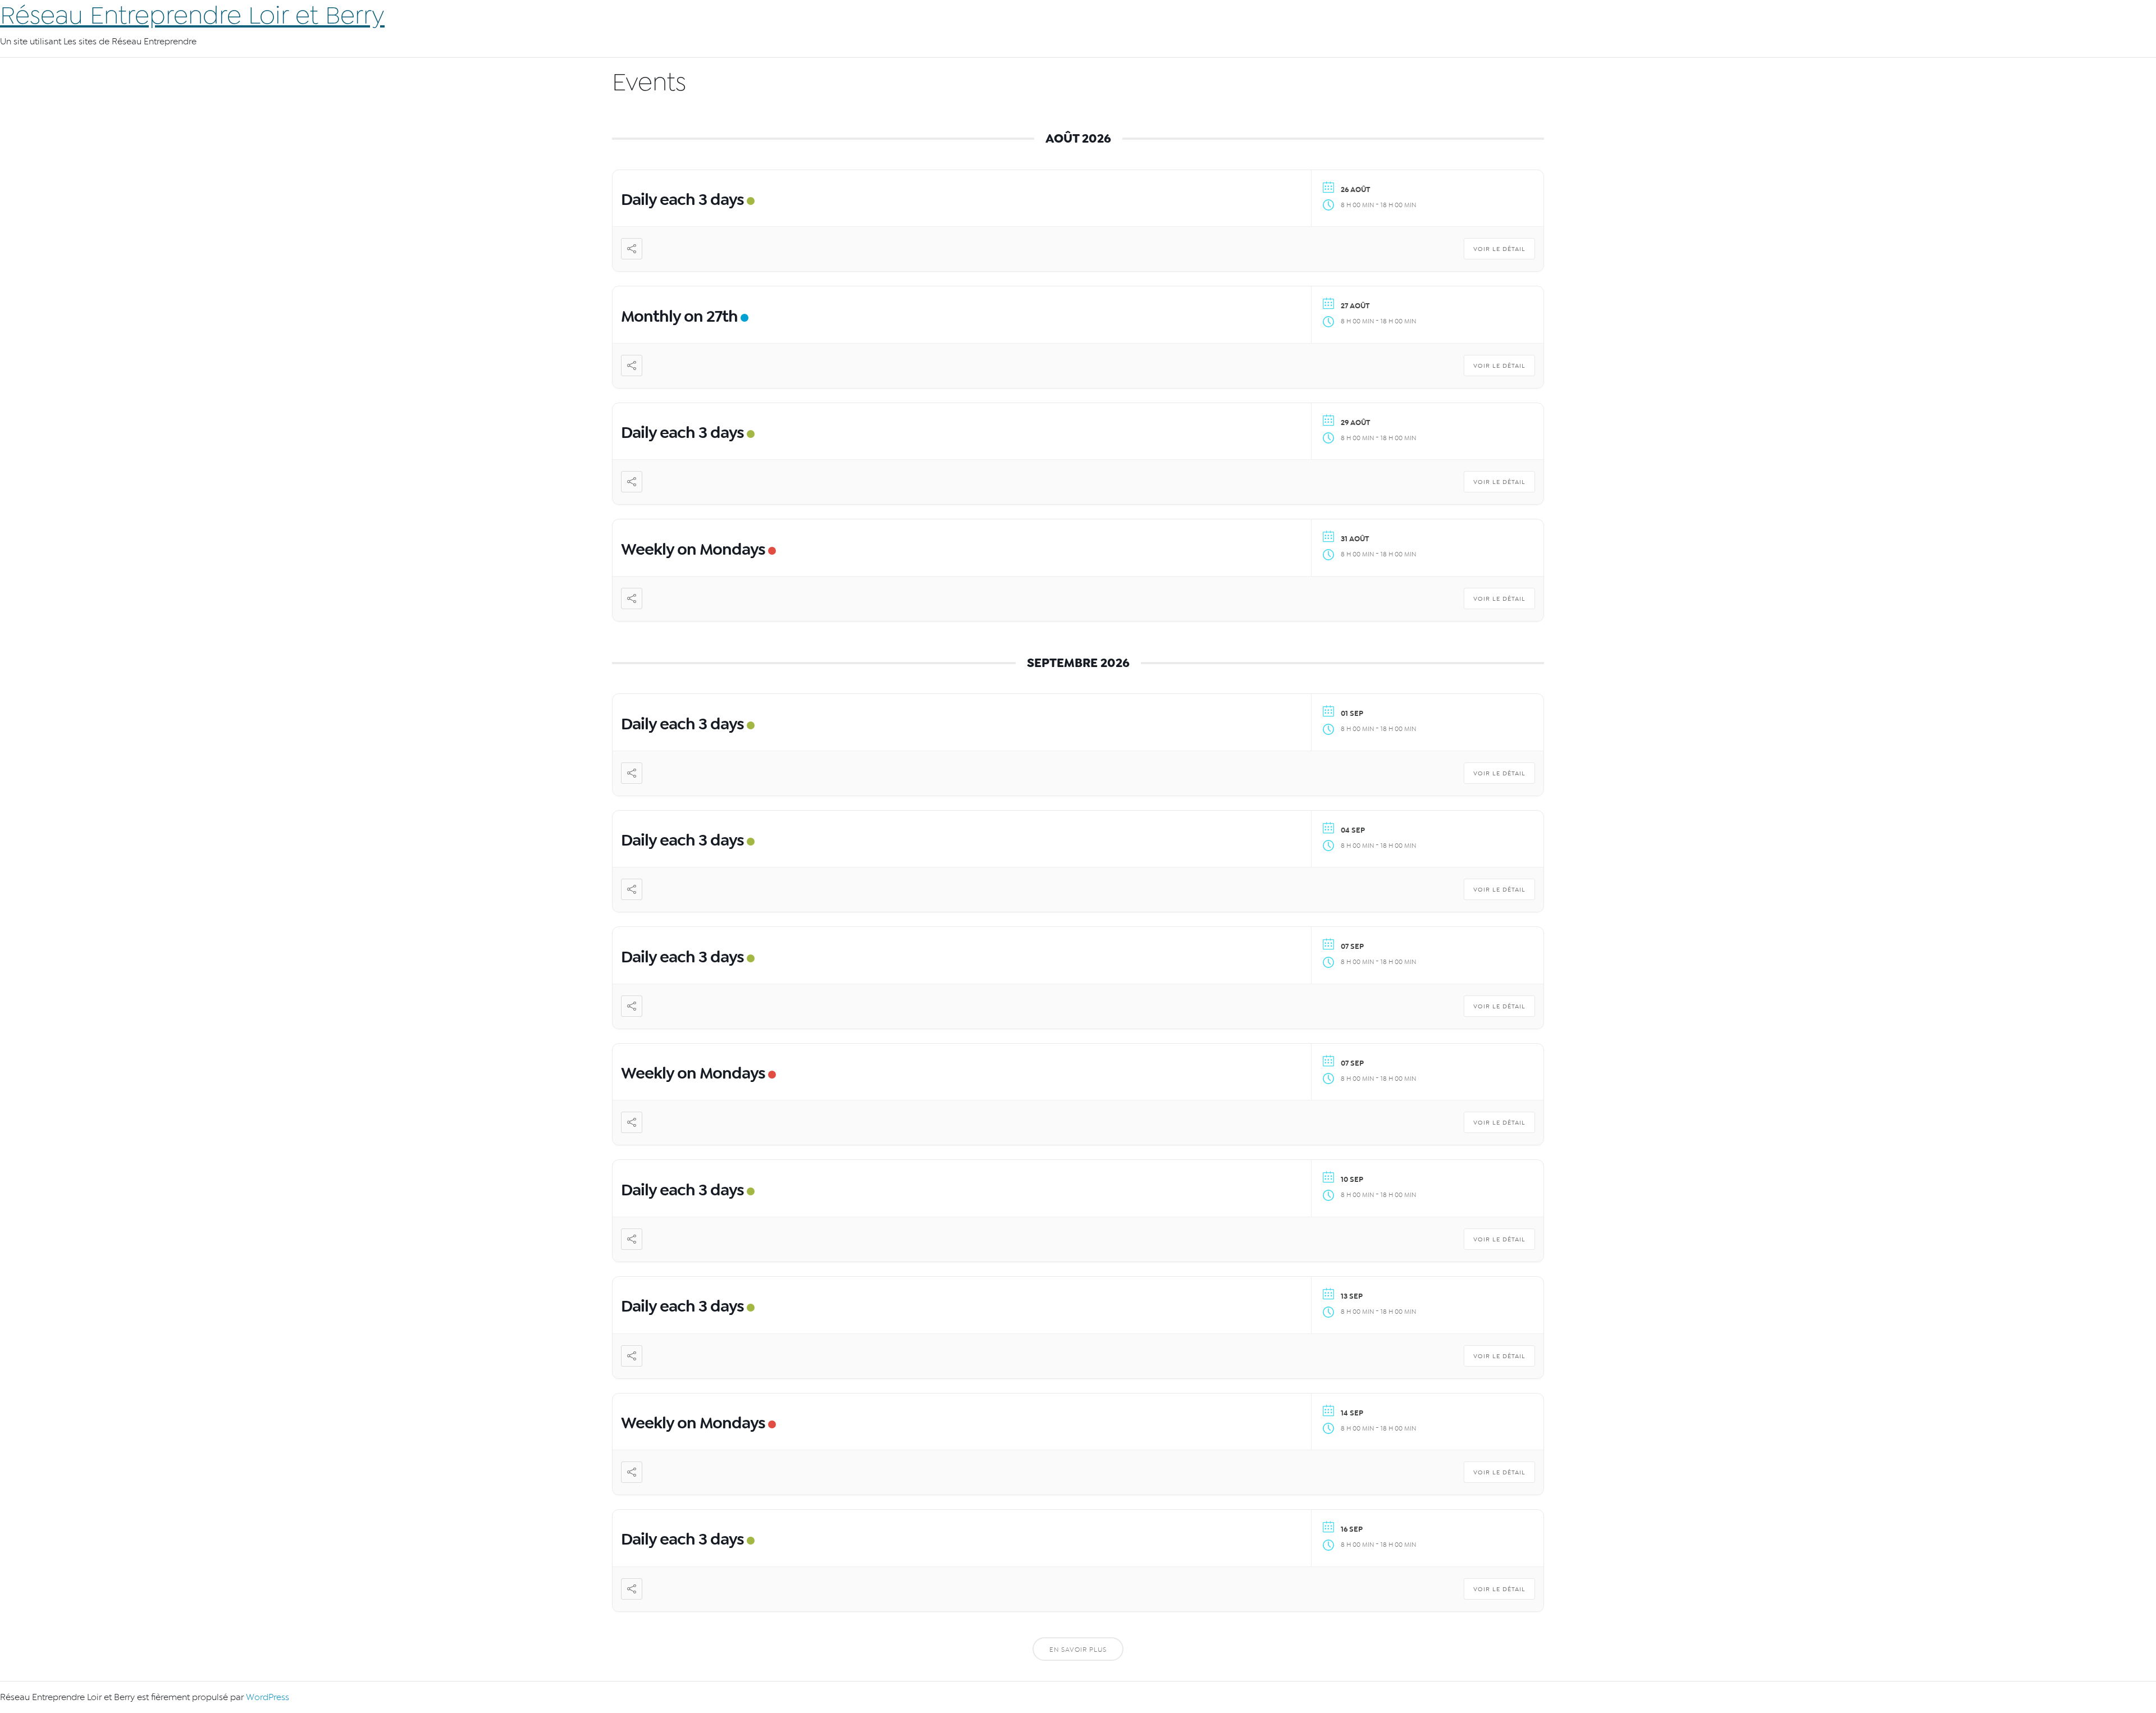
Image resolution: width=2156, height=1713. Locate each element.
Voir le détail (1499, 249)
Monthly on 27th (679, 316)
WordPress (268, 1697)
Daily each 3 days (682, 199)
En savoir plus (1078, 1650)
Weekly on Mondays (693, 549)
